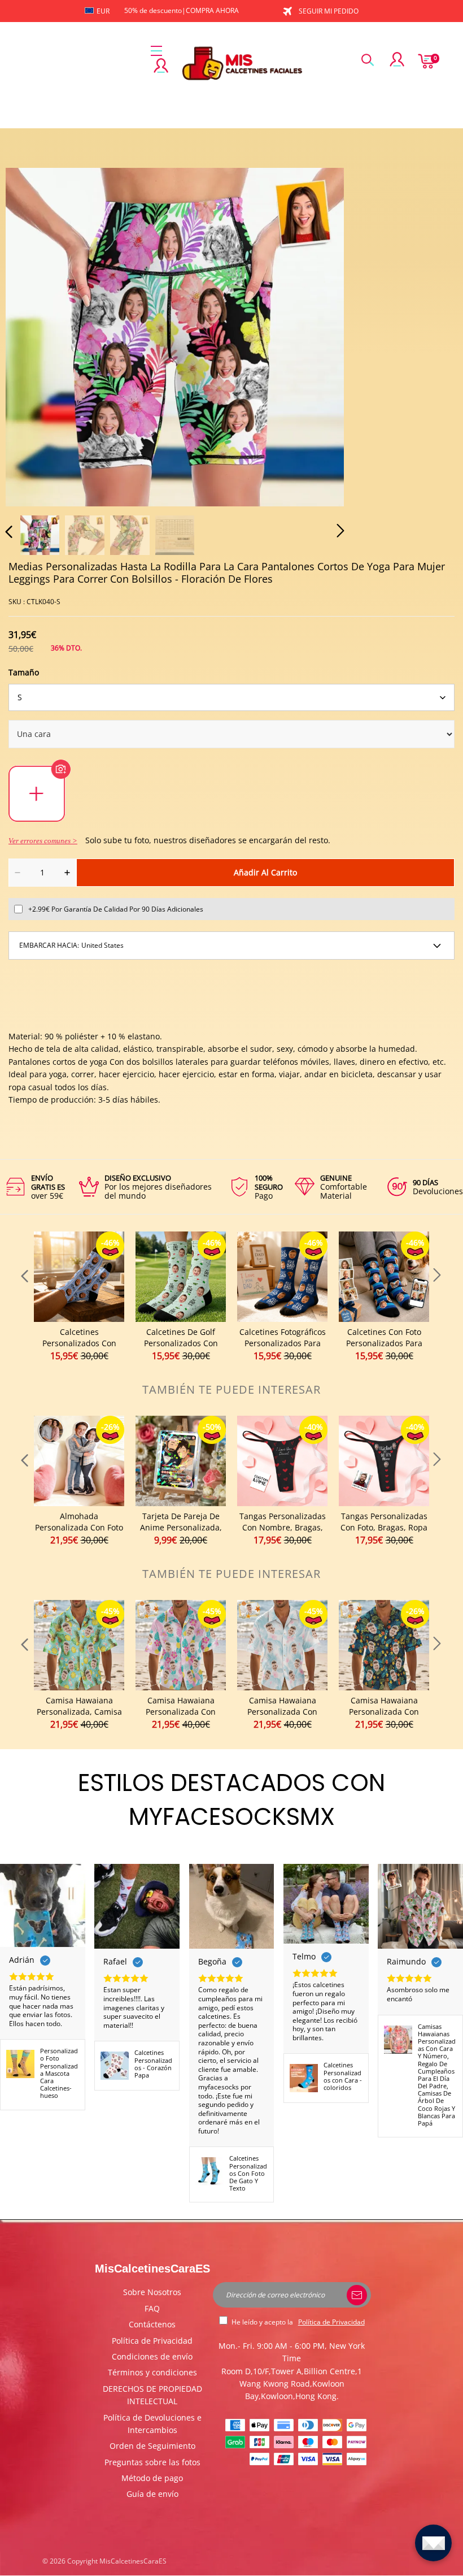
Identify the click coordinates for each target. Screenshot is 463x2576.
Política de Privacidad (152, 2341)
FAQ (152, 2308)
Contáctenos (152, 2324)
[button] (32, 335)
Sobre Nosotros (152, 2292)
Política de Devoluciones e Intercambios (152, 2424)
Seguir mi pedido (329, 11)
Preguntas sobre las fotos (152, 2462)
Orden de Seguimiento (152, 2446)
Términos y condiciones (152, 2372)
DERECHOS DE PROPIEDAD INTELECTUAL (152, 2395)
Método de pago (152, 2478)
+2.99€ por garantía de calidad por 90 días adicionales (116, 909)
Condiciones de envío (152, 2356)
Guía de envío (152, 2494)
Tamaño (24, 672)
